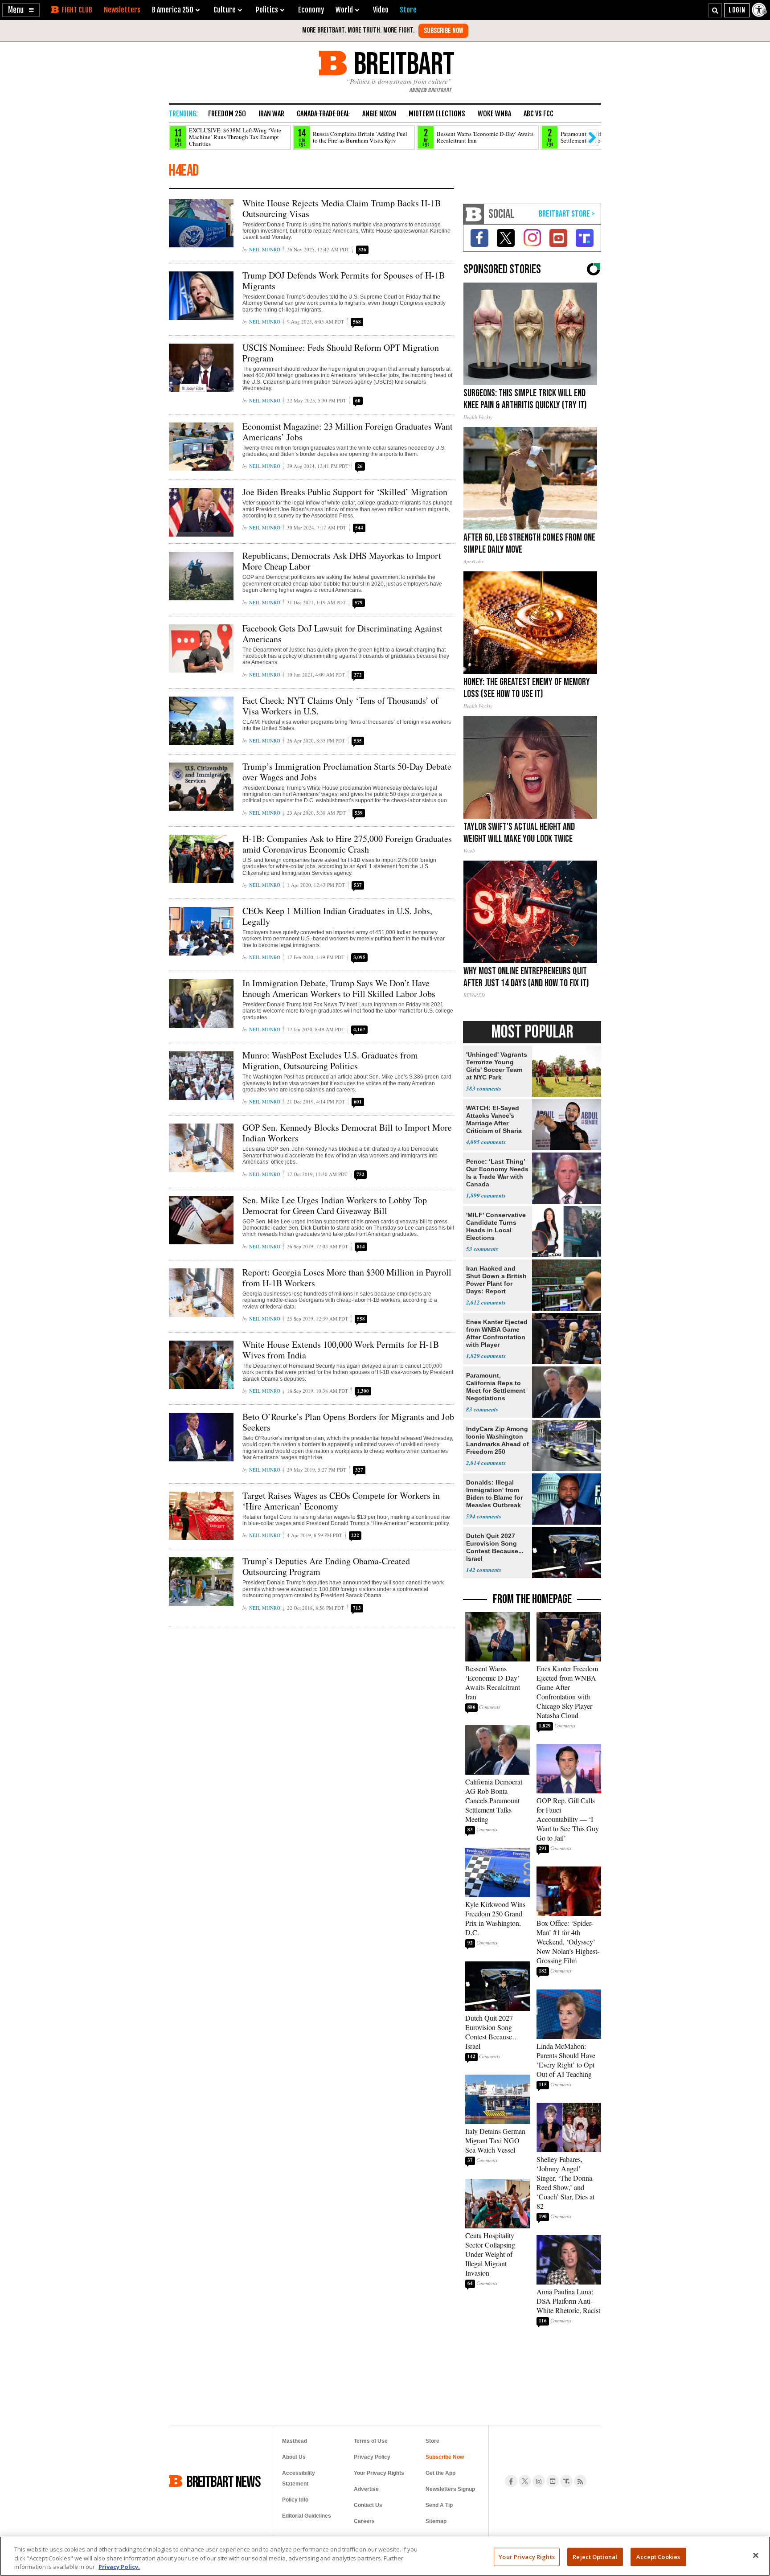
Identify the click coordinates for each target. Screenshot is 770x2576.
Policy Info (295, 2500)
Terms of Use (371, 2441)
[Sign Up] (443, 31)
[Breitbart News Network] (474, 214)
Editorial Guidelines (307, 2516)
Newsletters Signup (450, 2489)
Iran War (271, 114)
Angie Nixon (379, 114)
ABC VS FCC (539, 114)
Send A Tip (439, 2505)
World (344, 10)
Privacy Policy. (119, 2567)
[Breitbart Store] (408, 10)
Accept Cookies (658, 2556)
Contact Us (368, 2505)
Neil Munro (265, 249)
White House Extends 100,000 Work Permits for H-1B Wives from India (341, 1350)
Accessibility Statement (299, 2478)
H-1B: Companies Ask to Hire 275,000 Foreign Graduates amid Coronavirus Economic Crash (347, 844)
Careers (364, 2521)
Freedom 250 (227, 114)
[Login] (737, 10)
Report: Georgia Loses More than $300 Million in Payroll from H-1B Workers (347, 1278)
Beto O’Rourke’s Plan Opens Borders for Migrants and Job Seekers (348, 1422)
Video (381, 10)
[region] (385, 2556)
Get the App (440, 2473)
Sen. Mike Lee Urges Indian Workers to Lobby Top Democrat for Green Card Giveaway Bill (335, 1205)
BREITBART (403, 63)
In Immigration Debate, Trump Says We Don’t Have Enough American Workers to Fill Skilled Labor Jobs (339, 988)
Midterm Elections (437, 114)
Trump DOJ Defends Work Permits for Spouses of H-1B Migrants (344, 281)
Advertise (366, 2489)
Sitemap (436, 2521)
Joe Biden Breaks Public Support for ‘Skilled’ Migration (345, 492)
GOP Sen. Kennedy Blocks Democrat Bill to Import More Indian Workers (347, 1133)
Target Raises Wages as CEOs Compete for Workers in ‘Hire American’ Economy (341, 1501)
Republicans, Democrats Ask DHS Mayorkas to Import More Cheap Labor (342, 561)
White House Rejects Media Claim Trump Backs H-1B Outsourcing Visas (342, 208)
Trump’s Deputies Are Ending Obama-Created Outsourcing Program (326, 1566)
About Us (294, 2457)
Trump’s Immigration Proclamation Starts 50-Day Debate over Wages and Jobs (347, 772)
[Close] (756, 2555)
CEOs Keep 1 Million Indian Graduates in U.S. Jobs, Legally (337, 916)
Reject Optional (595, 2556)
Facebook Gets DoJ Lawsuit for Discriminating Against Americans (342, 634)
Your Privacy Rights (526, 2556)
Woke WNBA (494, 114)
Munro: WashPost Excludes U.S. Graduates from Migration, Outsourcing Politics (330, 1060)
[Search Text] (715, 10)
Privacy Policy (372, 2457)
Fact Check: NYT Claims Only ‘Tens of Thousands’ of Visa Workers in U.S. (340, 706)
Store (432, 2441)
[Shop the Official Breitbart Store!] (567, 214)
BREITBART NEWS (224, 2481)
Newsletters (122, 10)
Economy (311, 10)
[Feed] (580, 2481)
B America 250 (173, 10)
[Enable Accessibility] (760, 10)
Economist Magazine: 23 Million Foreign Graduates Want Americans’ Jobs (348, 432)
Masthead (295, 2441)
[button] (21, 10)
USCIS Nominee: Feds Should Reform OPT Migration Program (341, 353)
